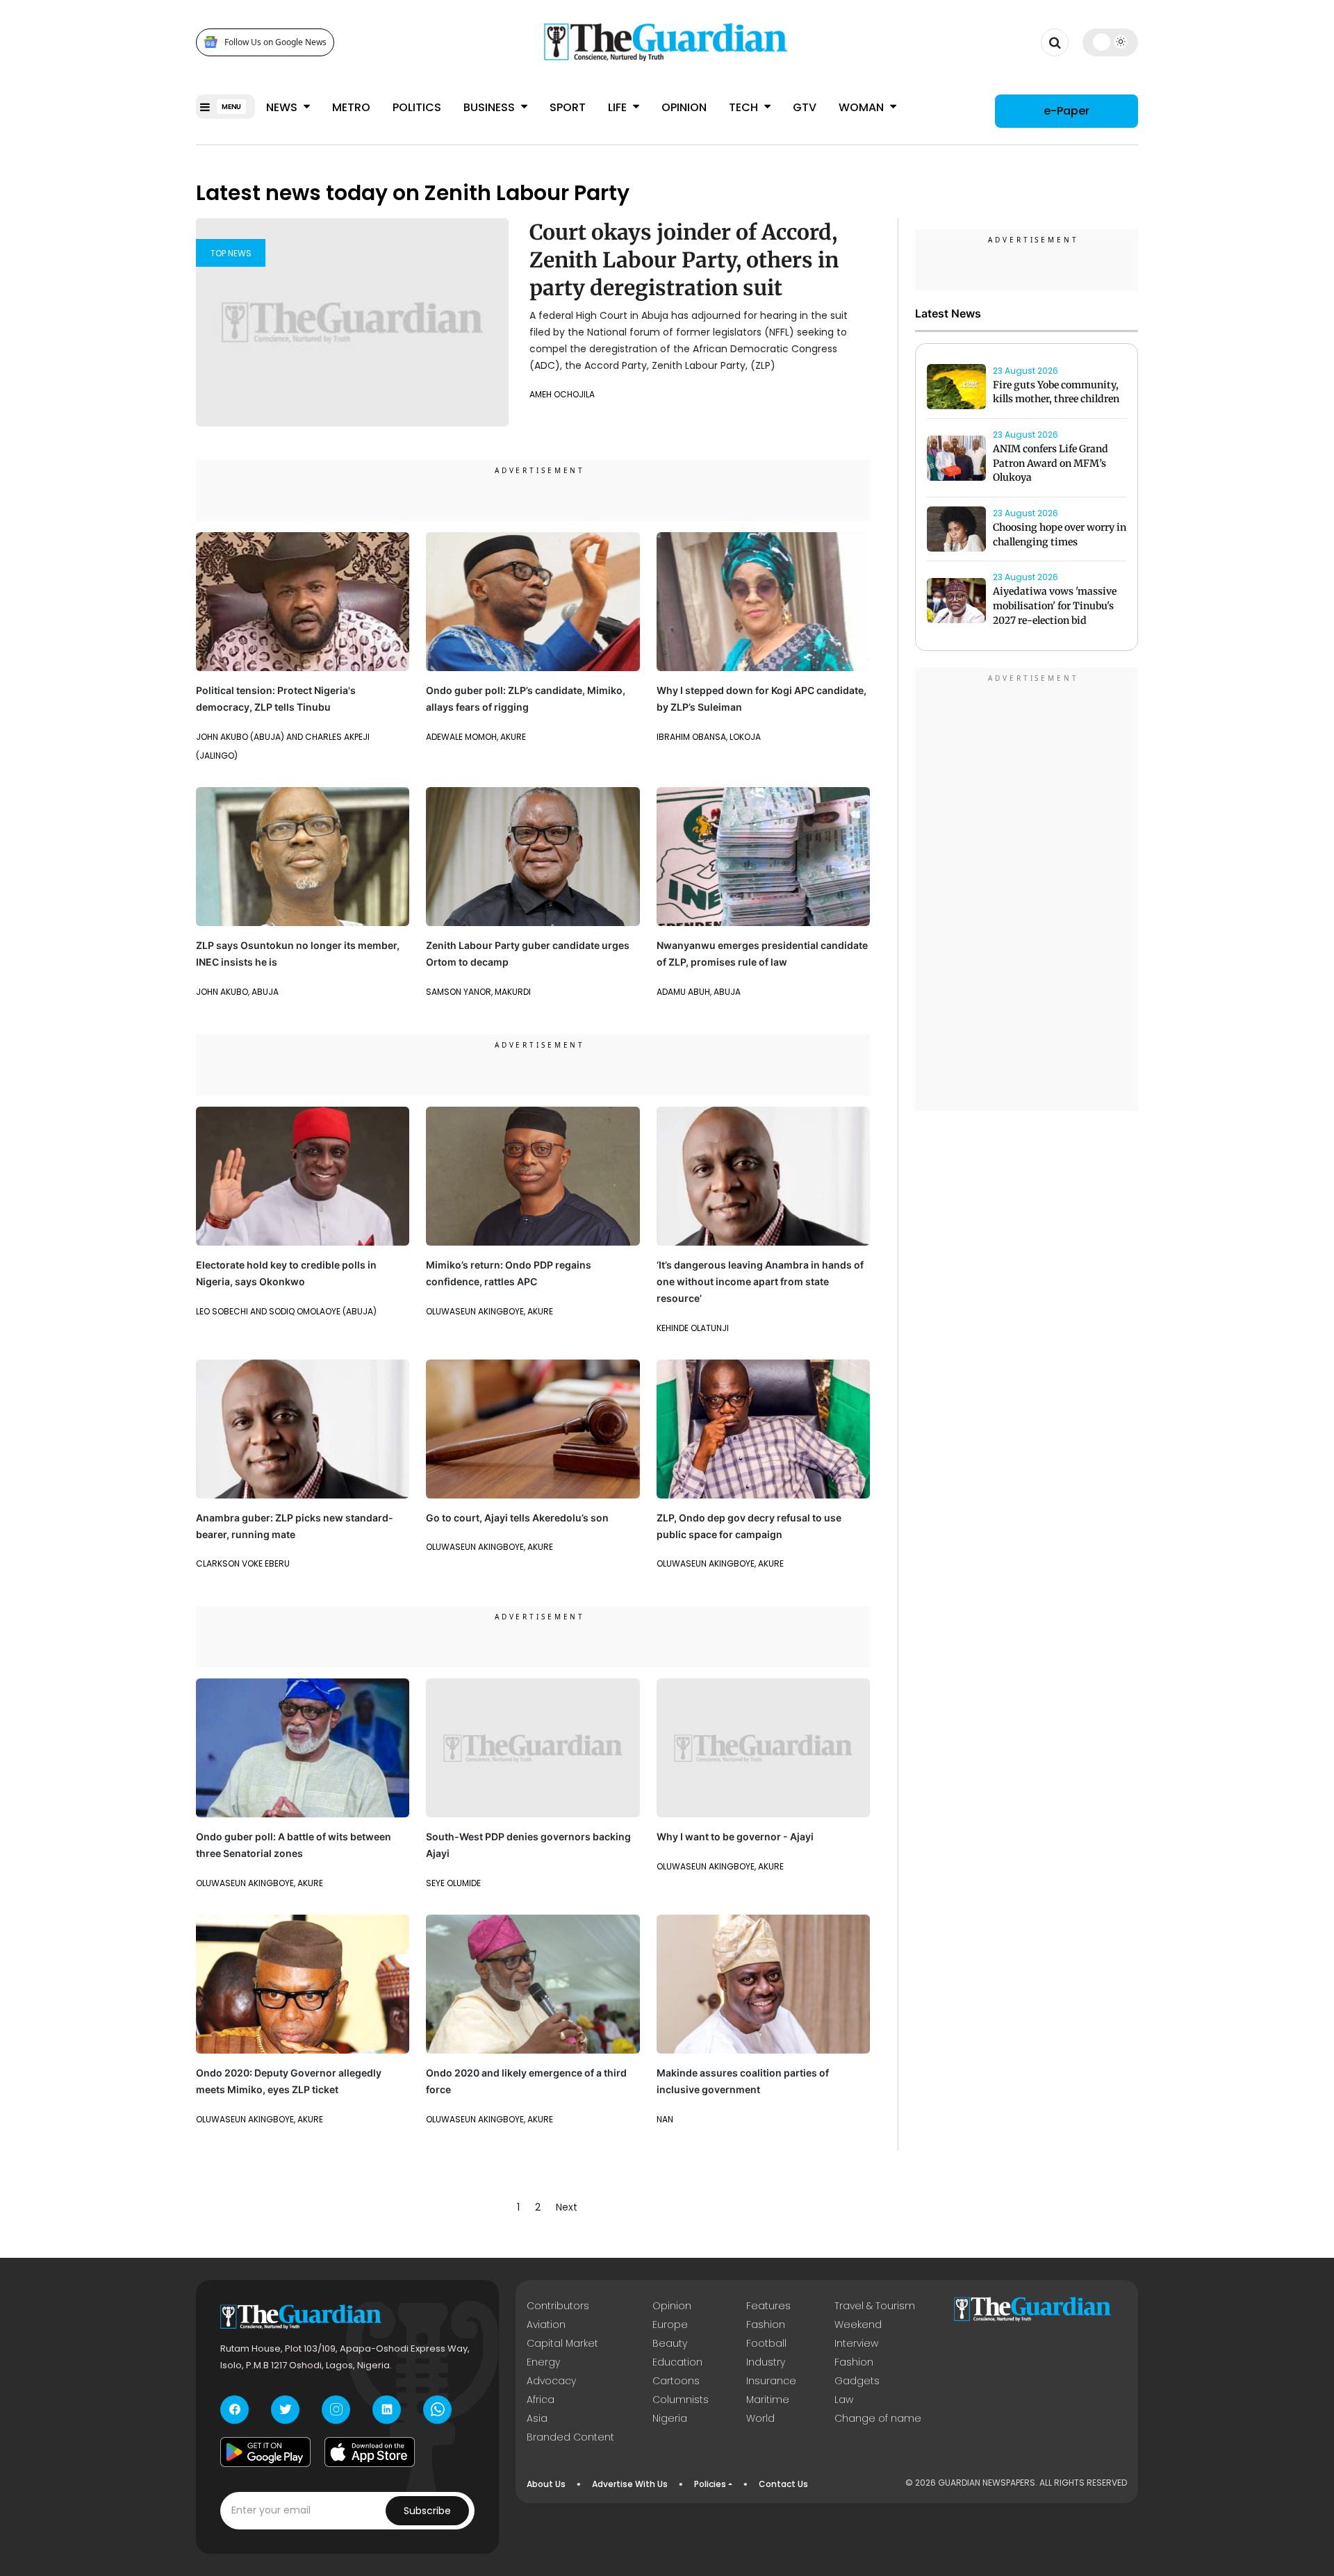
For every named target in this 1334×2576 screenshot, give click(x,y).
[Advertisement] (1027, 891)
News (283, 107)
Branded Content (570, 2437)
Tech (745, 107)
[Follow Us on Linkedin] (387, 2410)
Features (768, 2306)
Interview (856, 2343)
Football (766, 2343)
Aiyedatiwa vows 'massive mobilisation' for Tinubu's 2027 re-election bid (1055, 606)
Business (491, 107)
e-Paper (1067, 111)
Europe (670, 2325)
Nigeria (670, 2418)
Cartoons (676, 2381)
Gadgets (857, 2381)
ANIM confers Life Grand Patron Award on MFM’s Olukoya (1051, 463)
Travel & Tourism (875, 2306)
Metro (351, 107)
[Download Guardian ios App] (370, 2452)
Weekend (858, 2325)
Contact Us (783, 2484)
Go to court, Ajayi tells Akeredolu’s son (517, 1518)
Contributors (558, 2306)
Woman (863, 107)
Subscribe (427, 2511)
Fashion (766, 2325)
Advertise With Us (630, 2484)
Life (619, 107)
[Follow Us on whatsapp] (437, 2410)
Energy (543, 2362)
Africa (541, 2400)
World (760, 2418)
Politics (417, 107)
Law (844, 2400)
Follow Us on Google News (275, 42)
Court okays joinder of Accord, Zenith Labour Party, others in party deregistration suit (684, 260)
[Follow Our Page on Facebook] (234, 2410)
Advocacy (551, 2381)
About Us (546, 2484)
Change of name (878, 2418)
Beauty (670, 2343)
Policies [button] (710, 2484)
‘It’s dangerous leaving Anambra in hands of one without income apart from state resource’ (760, 1281)
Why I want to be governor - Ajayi (735, 1836)
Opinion (684, 107)
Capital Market (562, 2343)
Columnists (681, 2400)
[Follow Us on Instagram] (336, 2410)
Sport (568, 107)
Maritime (768, 2400)
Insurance (771, 2381)
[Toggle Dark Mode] (1111, 42)
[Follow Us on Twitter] (285, 2410)
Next (567, 2207)
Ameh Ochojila (562, 394)
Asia (537, 2418)
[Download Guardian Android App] (265, 2452)
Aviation (546, 2325)
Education (677, 2362)
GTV (805, 107)
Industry (766, 2362)
